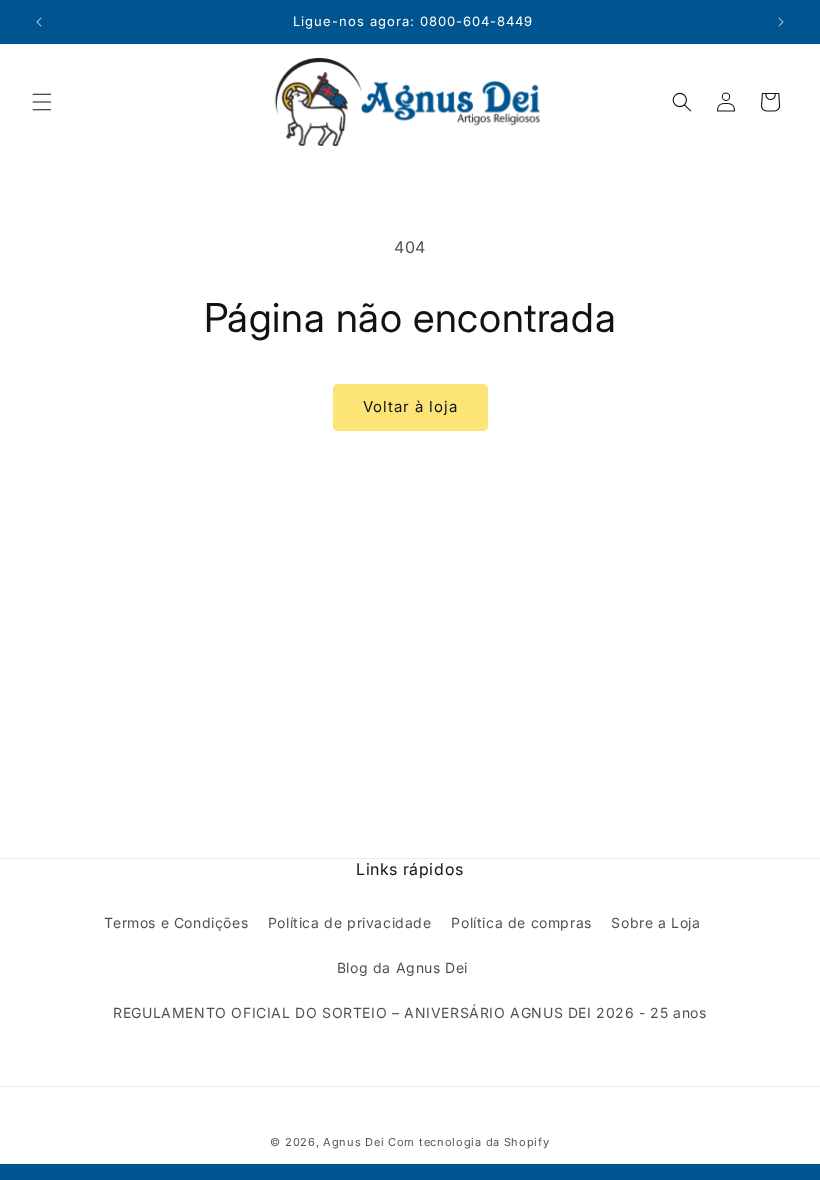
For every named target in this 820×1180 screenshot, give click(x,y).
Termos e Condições (176, 922)
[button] (42, 102)
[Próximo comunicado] (781, 22)
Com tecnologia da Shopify (469, 1142)
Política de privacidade (350, 922)
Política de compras (521, 922)
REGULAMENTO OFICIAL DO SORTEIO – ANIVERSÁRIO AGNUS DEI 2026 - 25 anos (409, 1012)
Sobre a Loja (655, 922)
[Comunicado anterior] (39, 22)
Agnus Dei (353, 1142)
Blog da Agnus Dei (402, 967)
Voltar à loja (410, 406)
